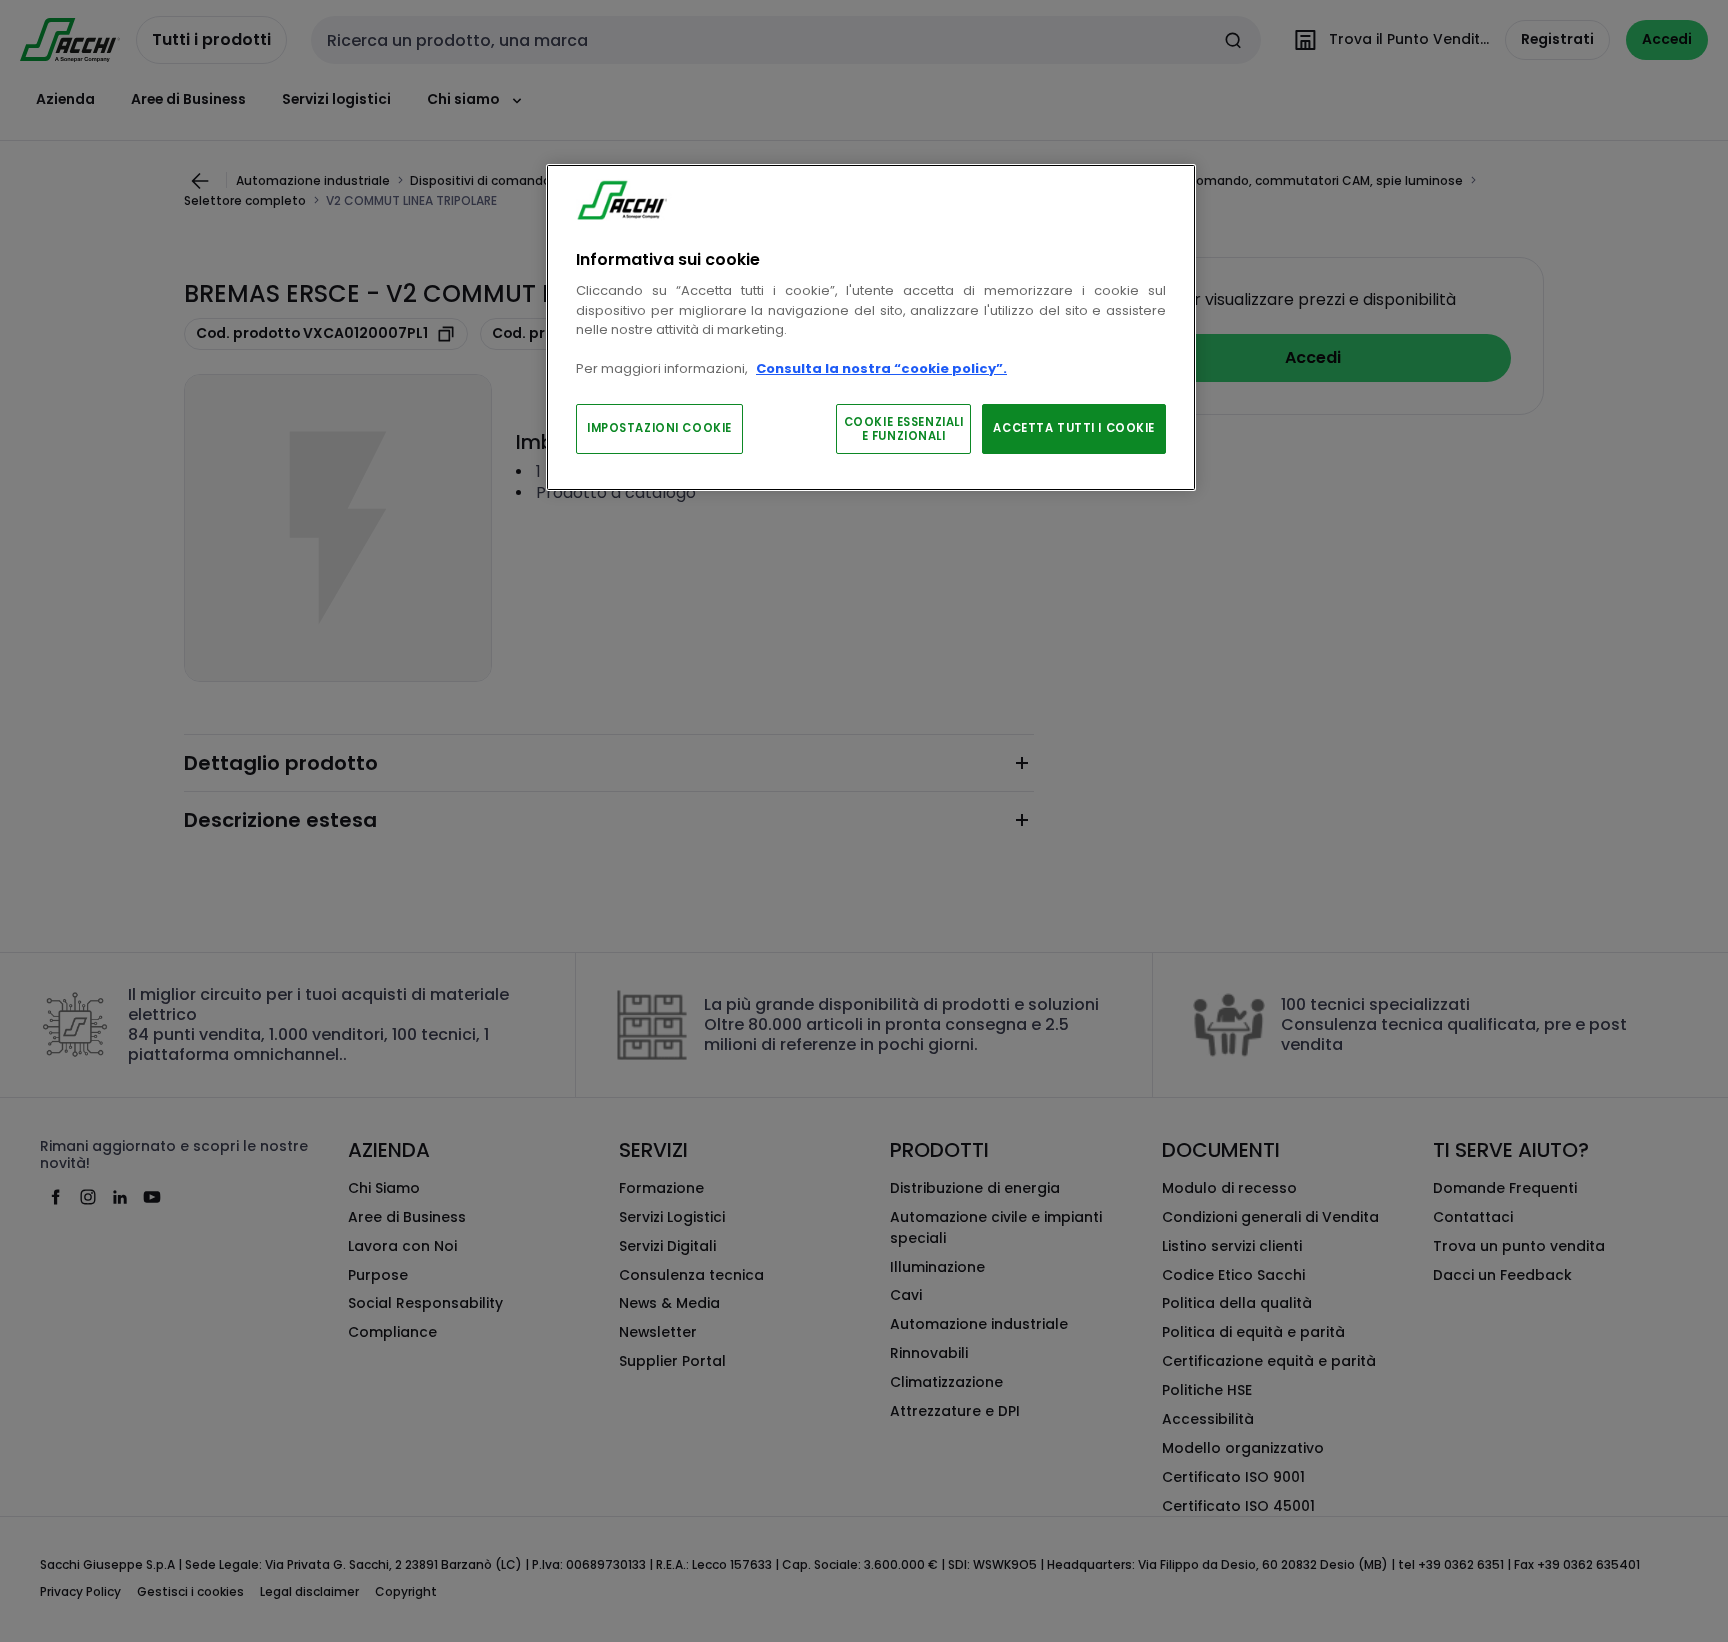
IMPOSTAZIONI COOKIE (659, 428)
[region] (871, 327)
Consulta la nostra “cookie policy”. (881, 368)
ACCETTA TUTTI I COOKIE (1074, 428)
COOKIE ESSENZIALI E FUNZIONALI (904, 429)
